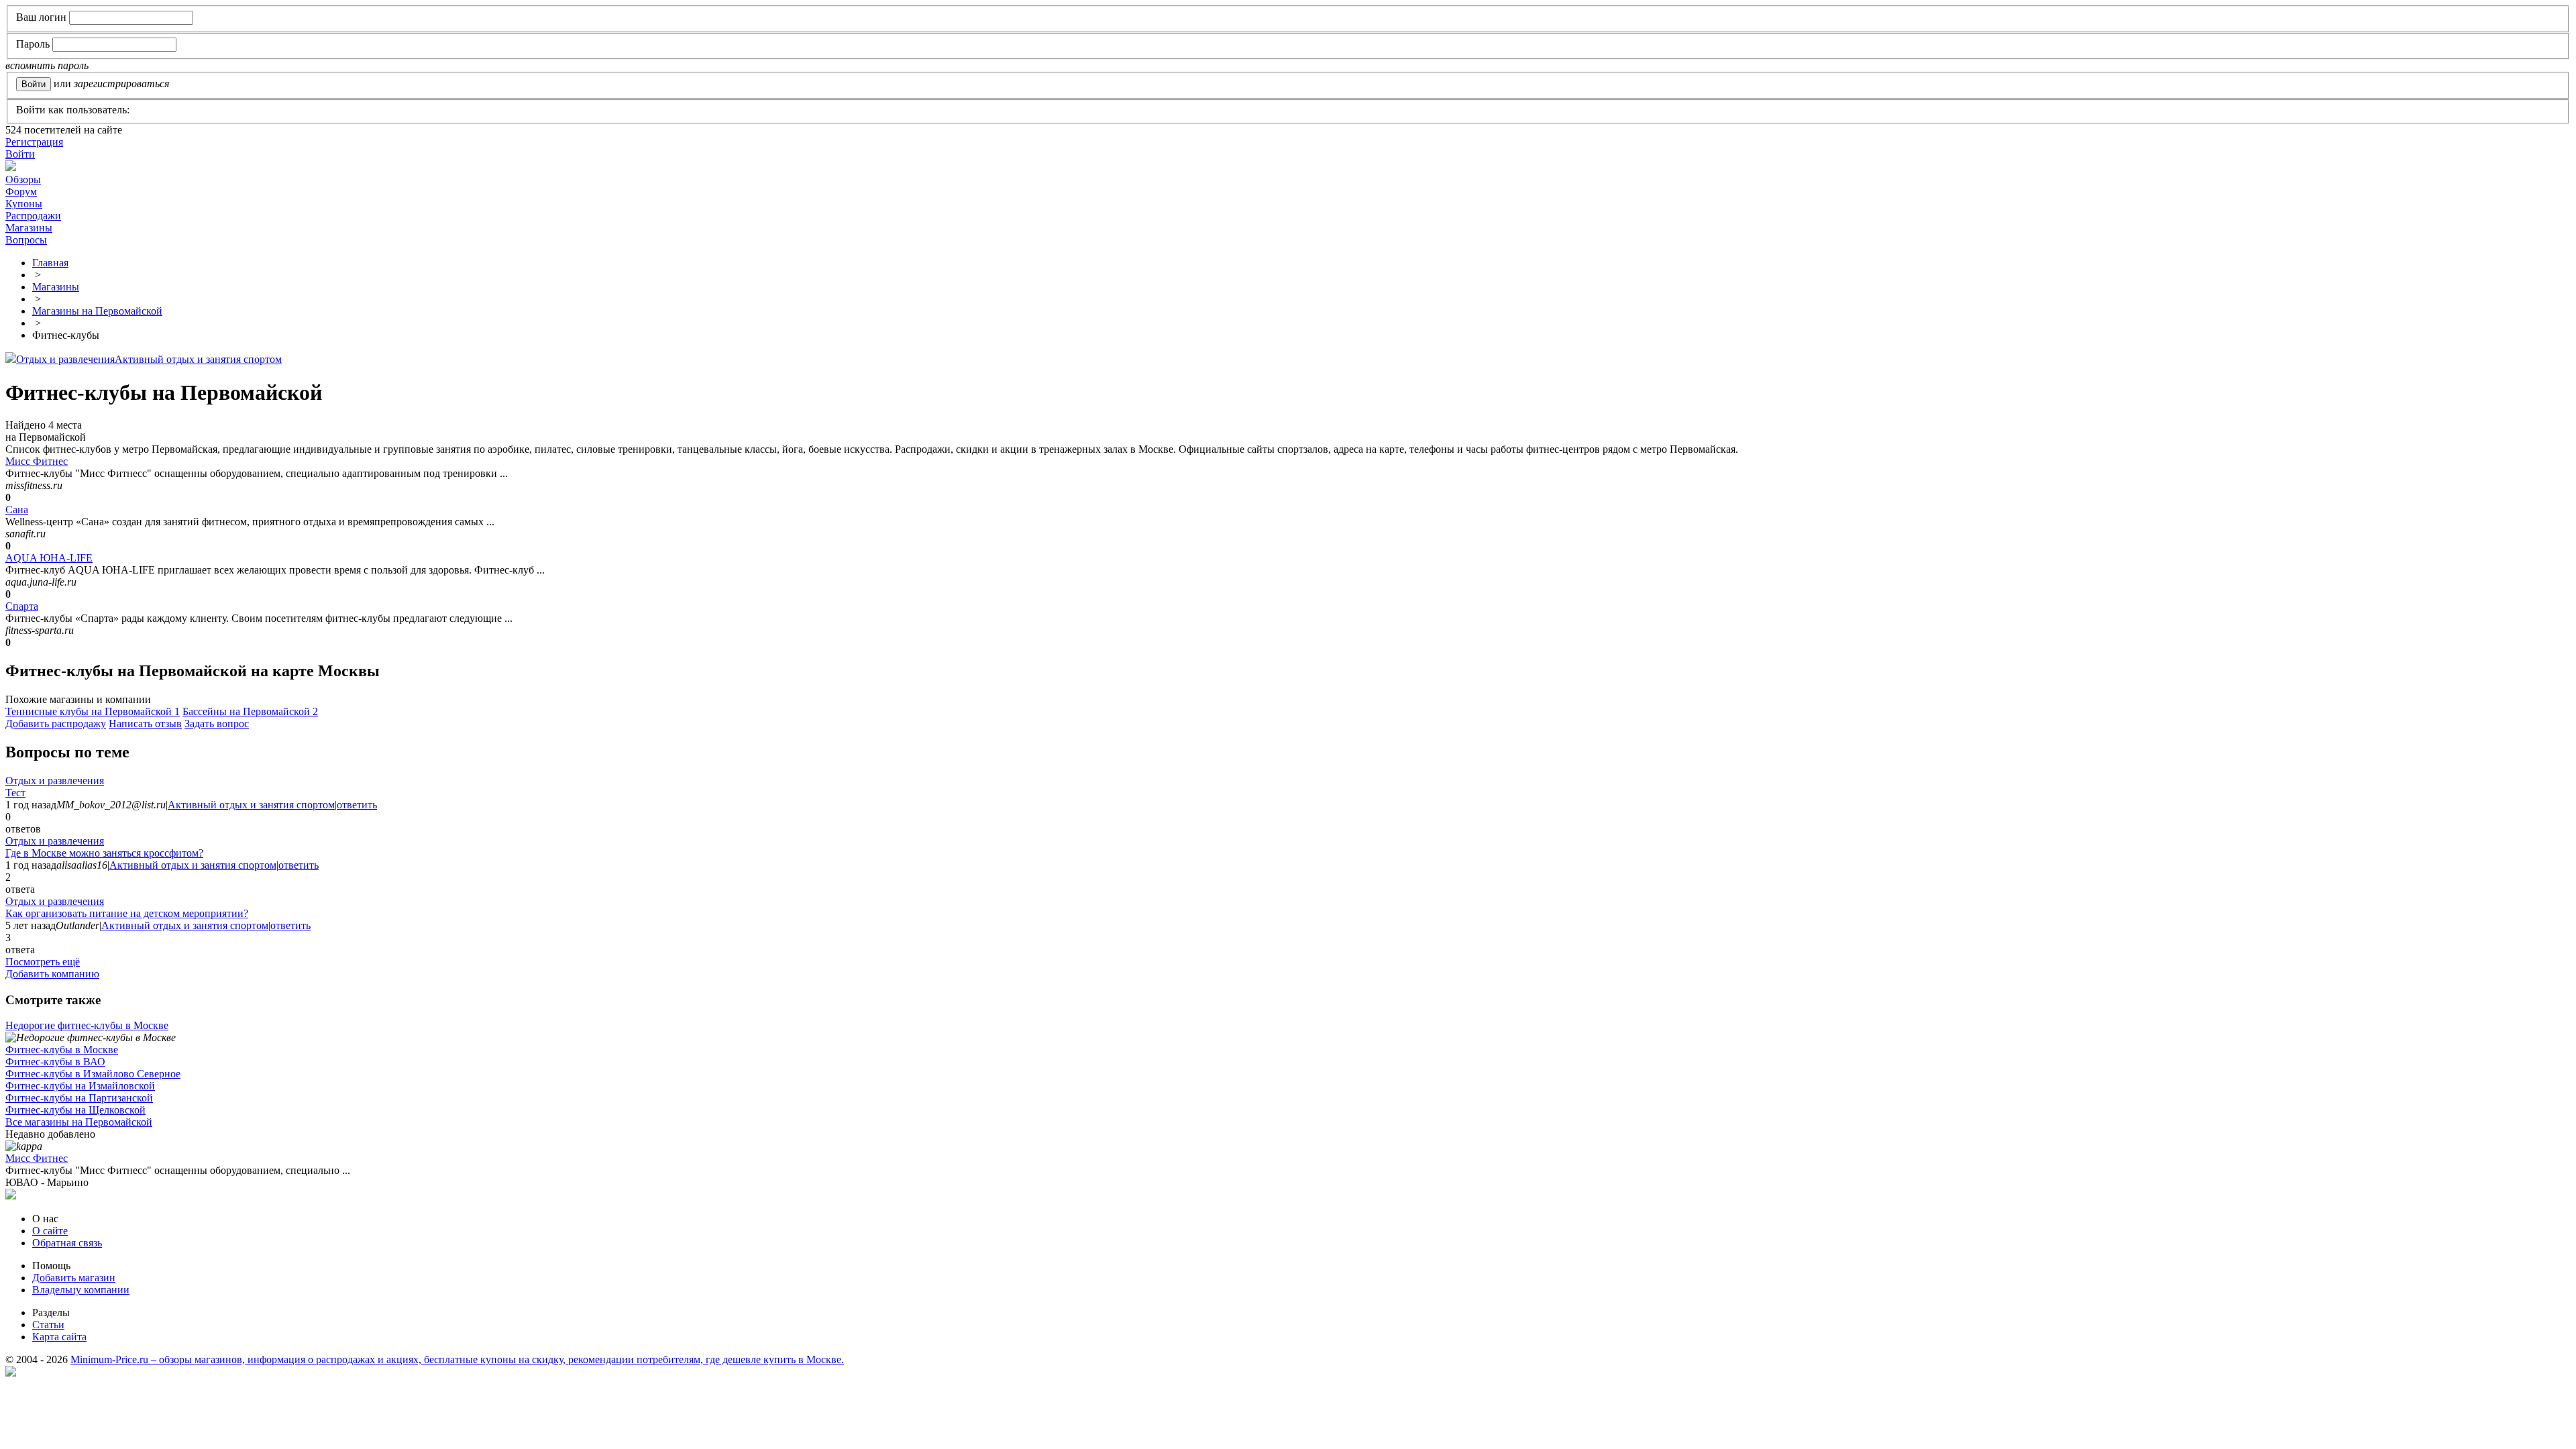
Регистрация (34, 142)
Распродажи (33, 216)
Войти (20, 154)
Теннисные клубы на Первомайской (93, 711)
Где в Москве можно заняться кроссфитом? (104, 853)
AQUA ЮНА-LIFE (49, 558)
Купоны (24, 204)
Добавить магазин (74, 1278)
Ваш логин (41, 17)
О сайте (50, 1231)
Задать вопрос (217, 723)
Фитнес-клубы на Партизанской (79, 1098)
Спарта (22, 606)
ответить (357, 805)
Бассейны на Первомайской (250, 711)
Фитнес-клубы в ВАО (55, 1062)
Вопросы (26, 240)
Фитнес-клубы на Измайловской (80, 1086)
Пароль (33, 44)
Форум (21, 192)
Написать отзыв (145, 723)
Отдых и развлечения (65, 359)
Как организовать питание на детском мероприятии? (127, 913)
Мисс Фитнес (37, 461)
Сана (17, 509)
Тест (15, 793)
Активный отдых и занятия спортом (198, 359)
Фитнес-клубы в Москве (62, 1050)
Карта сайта (59, 1337)
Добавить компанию (52, 974)
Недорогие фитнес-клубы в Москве (87, 1025)
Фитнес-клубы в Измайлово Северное (93, 1074)
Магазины (29, 228)
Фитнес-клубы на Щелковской (75, 1110)
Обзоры (23, 179)
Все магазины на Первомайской (79, 1122)
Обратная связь (67, 1243)
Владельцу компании (81, 1290)
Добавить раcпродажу (56, 723)
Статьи (48, 1325)
